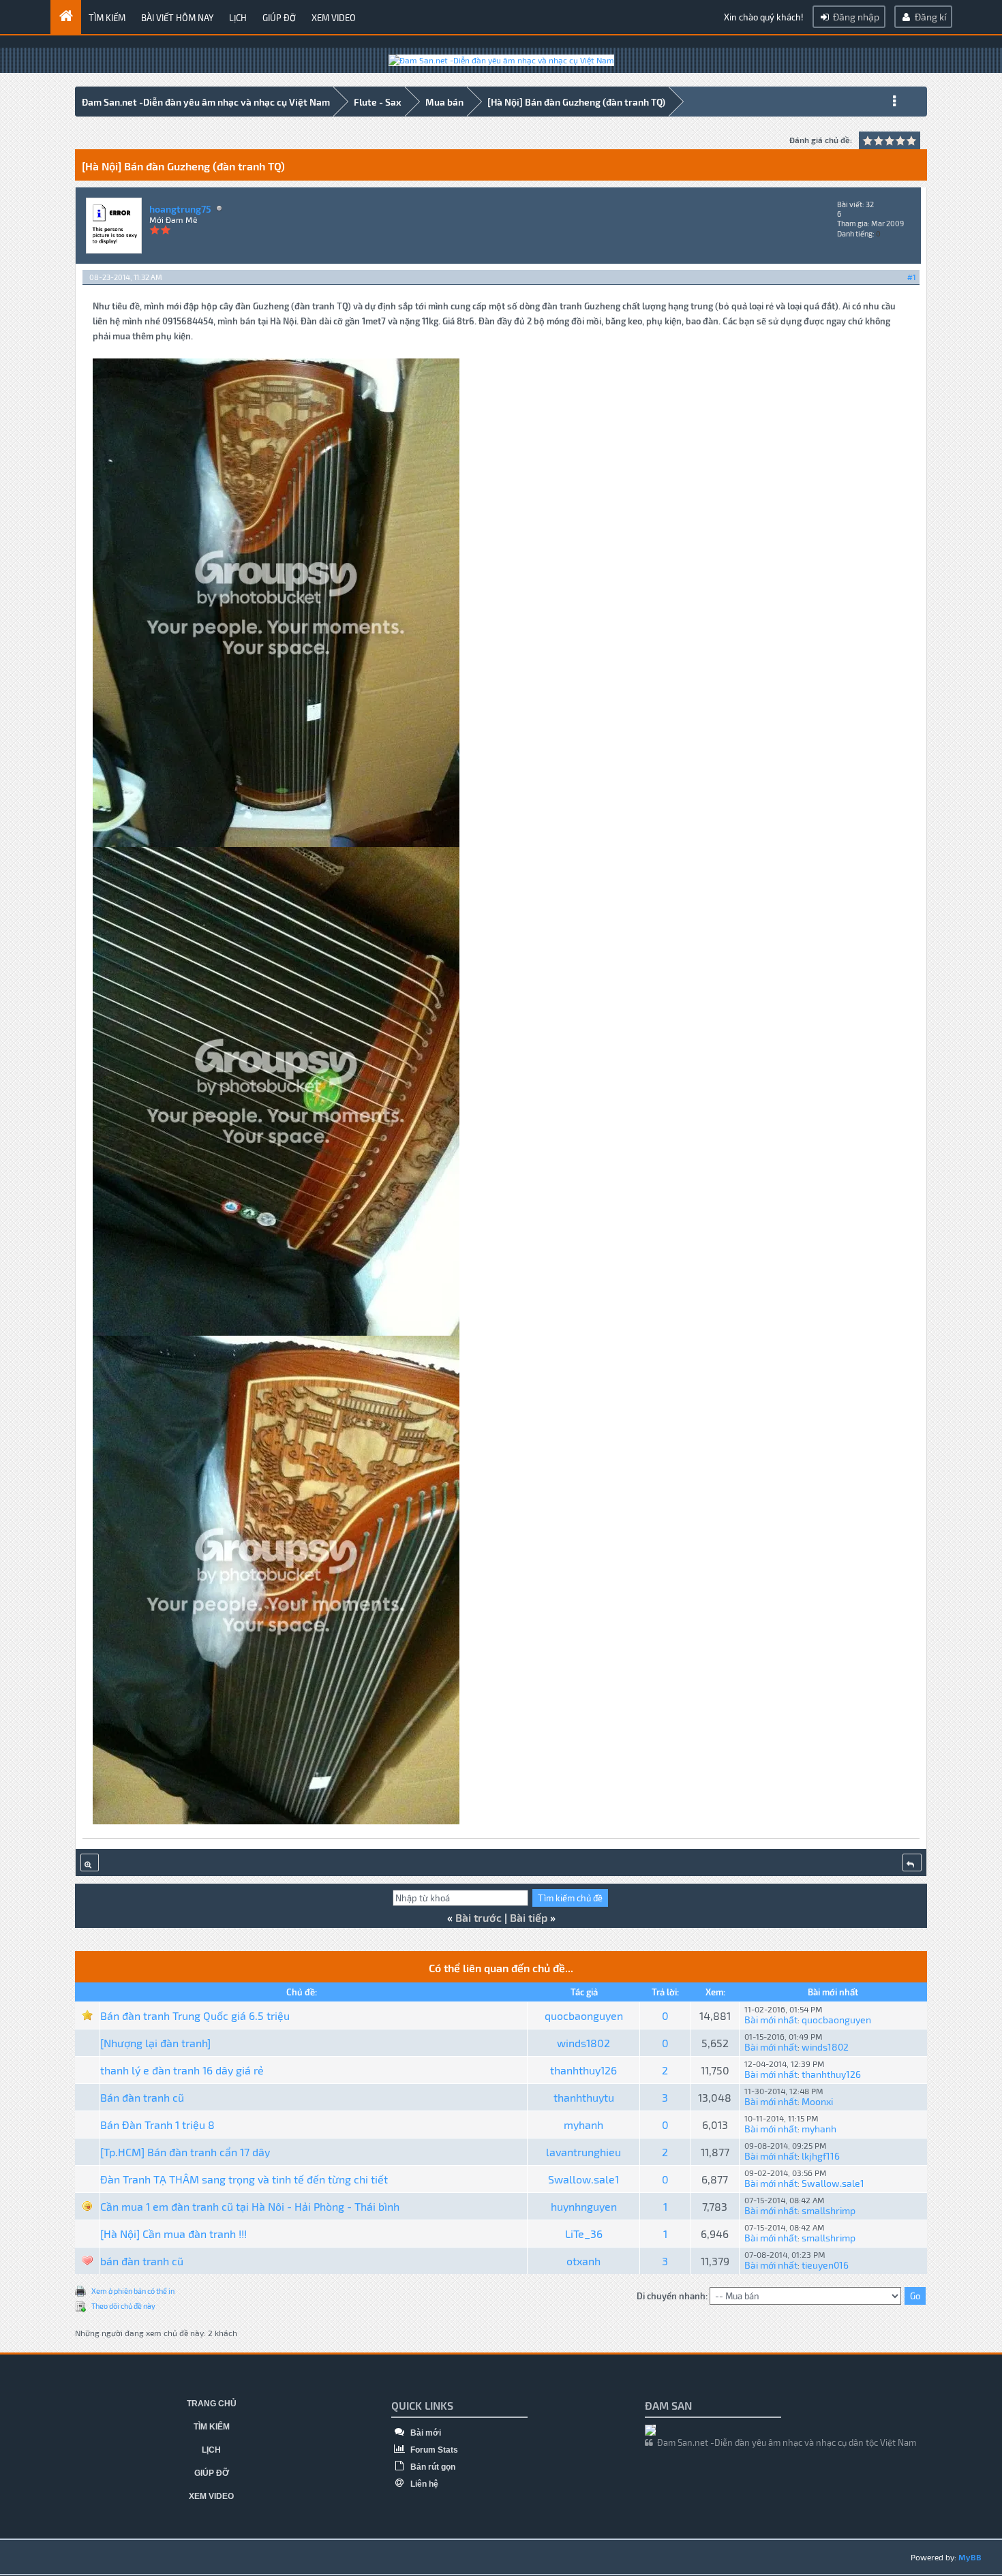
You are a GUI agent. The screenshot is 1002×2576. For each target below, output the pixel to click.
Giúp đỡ (279, 18)
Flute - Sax (378, 102)
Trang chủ (212, 2404)
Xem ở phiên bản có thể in (133, 2291)
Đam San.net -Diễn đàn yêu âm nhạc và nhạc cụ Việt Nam (206, 102)
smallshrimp (829, 2210)
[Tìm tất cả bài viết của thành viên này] (90, 1862)
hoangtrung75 (180, 209)
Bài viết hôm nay (177, 18)
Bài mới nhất (771, 2020)
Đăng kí (929, 17)
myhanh (583, 2125)
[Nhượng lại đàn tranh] (155, 2043)
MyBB (970, 2557)
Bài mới (425, 2433)
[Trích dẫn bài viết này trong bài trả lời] (912, 1862)
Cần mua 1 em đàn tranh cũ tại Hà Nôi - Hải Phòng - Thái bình (250, 2206)
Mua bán (444, 102)
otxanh (583, 2261)
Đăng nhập (855, 17)
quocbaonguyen (584, 2015)
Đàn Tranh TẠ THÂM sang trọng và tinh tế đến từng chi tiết (244, 2179)
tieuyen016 (825, 2265)
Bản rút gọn (432, 2467)
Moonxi (817, 2101)
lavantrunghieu (583, 2152)
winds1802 (583, 2043)
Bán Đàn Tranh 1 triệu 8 (157, 2125)
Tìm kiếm (107, 18)
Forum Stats (433, 2450)
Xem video (334, 18)
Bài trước (479, 1917)
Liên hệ (423, 2484)
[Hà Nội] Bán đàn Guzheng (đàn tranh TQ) (576, 102)
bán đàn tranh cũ (142, 2261)
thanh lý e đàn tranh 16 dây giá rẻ (182, 2070)
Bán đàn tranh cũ (142, 2097)
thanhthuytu (584, 2097)
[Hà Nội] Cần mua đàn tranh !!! (173, 2234)
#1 (912, 277)
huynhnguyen (584, 2206)
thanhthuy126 (583, 2070)
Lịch (238, 18)
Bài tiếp (529, 1917)
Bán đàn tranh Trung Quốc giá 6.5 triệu (195, 2015)
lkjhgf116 (821, 2156)
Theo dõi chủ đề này (123, 2306)
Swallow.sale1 (583, 2179)
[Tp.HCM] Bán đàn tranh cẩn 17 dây (185, 2152)
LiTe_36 (584, 2234)
